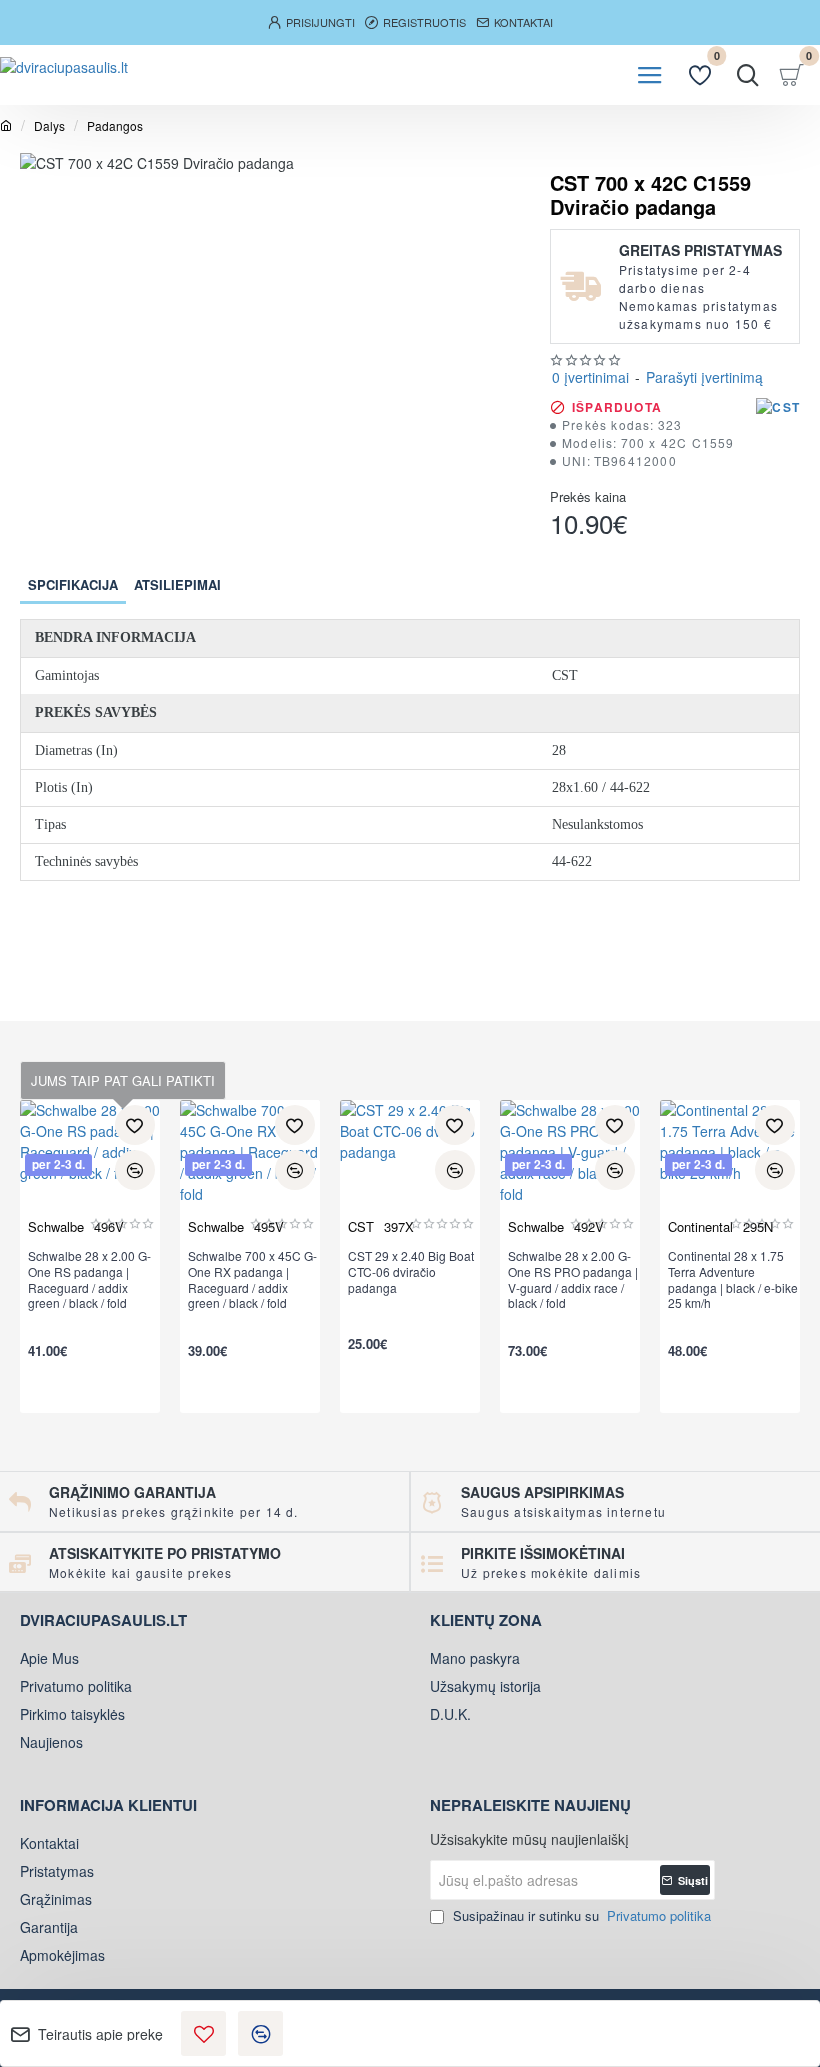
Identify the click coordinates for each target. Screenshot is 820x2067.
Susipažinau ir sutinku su (580, 1915)
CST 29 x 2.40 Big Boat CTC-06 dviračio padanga (411, 1271)
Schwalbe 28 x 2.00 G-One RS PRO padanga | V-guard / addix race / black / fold (573, 1279)
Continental (700, 1226)
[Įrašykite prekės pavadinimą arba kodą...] (747, 75)
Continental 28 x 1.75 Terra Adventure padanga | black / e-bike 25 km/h (733, 1279)
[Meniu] (650, 75)
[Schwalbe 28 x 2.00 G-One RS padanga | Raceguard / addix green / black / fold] (90, 1170)
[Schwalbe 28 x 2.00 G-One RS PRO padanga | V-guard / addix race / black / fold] (570, 1170)
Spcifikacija (73, 584)
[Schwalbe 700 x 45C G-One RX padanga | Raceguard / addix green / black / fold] (250, 1170)
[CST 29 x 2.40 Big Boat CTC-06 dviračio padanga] (410, 1170)
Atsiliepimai (177, 584)
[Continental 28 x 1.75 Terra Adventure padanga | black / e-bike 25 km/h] (730, 1170)
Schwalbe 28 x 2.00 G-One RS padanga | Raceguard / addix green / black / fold (89, 1279)
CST (361, 1226)
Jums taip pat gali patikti (123, 1080)
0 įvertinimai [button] (590, 377)
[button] (203, 2033)
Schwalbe (56, 1226)
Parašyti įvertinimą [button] (704, 377)
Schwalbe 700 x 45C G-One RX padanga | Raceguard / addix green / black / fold (252, 1279)
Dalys (49, 125)
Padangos (115, 125)
